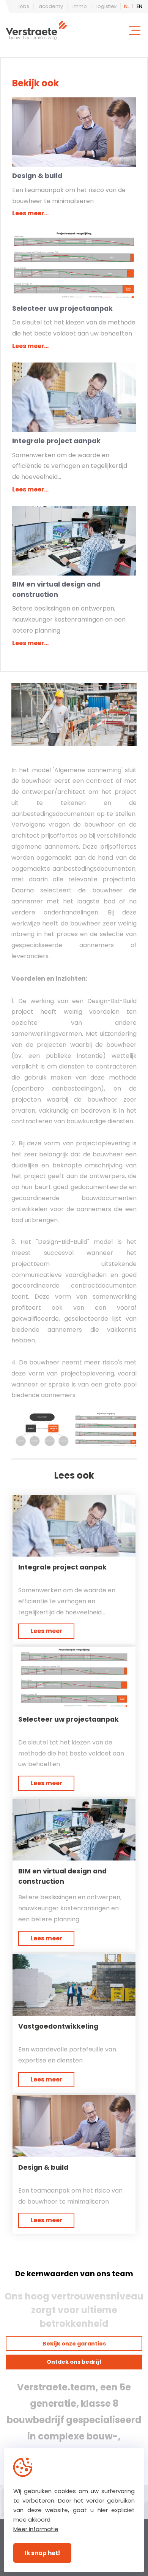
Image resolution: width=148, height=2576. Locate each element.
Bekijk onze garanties (74, 2344)
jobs (24, 6)
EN (139, 6)
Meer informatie (36, 2529)
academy (51, 6)
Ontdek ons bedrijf (74, 2362)
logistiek (106, 6)
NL (127, 6)
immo (80, 6)
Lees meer (46, 1631)
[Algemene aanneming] (74, 715)
